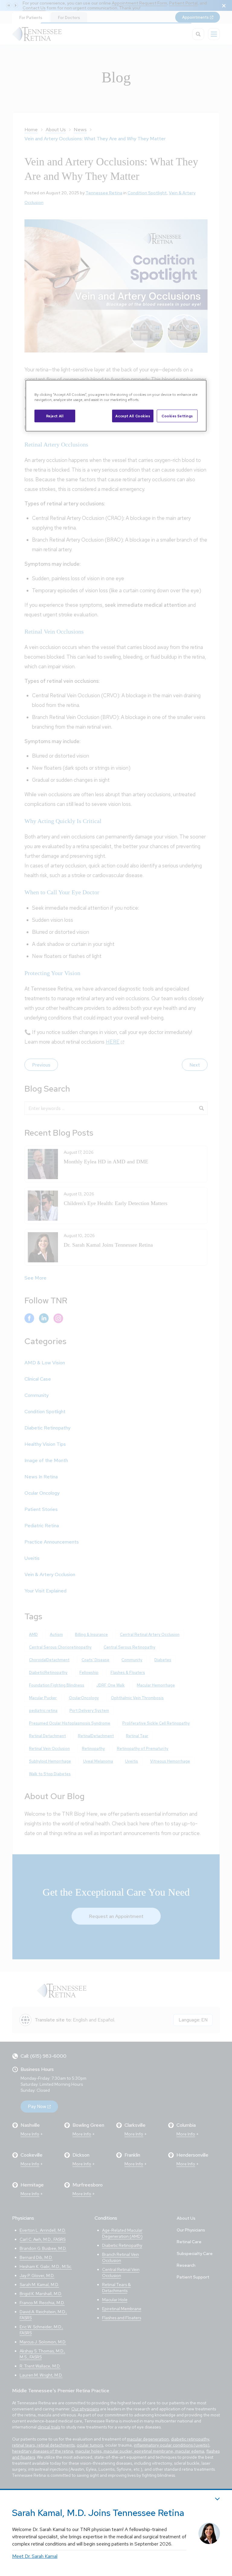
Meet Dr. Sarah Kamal (35, 2556)
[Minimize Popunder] (217, 2499)
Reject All (55, 416)
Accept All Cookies (133, 416)
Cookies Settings (177, 416)
